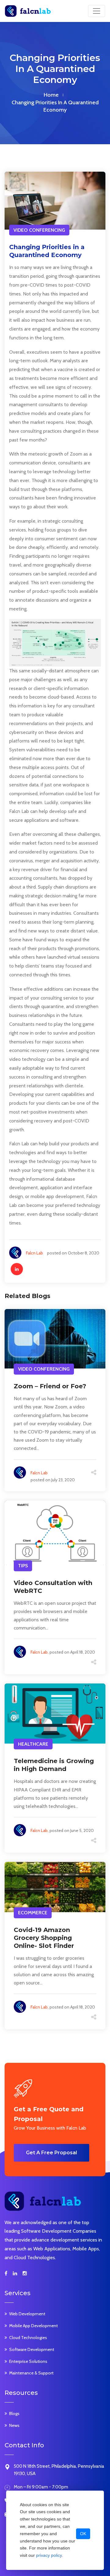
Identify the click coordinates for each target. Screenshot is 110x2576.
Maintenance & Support (31, 2373)
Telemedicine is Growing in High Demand (54, 1765)
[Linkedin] (15, 2274)
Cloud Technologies (28, 2338)
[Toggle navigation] (97, 11)
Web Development (27, 2314)
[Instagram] (25, 2274)
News (14, 2425)
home (51, 95)
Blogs (14, 2413)
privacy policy (49, 2555)
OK (83, 2534)
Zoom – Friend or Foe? (50, 1386)
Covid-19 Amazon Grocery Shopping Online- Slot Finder (44, 1938)
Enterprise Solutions (28, 2361)
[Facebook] (6, 2274)
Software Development (32, 2349)
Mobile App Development (33, 2326)
